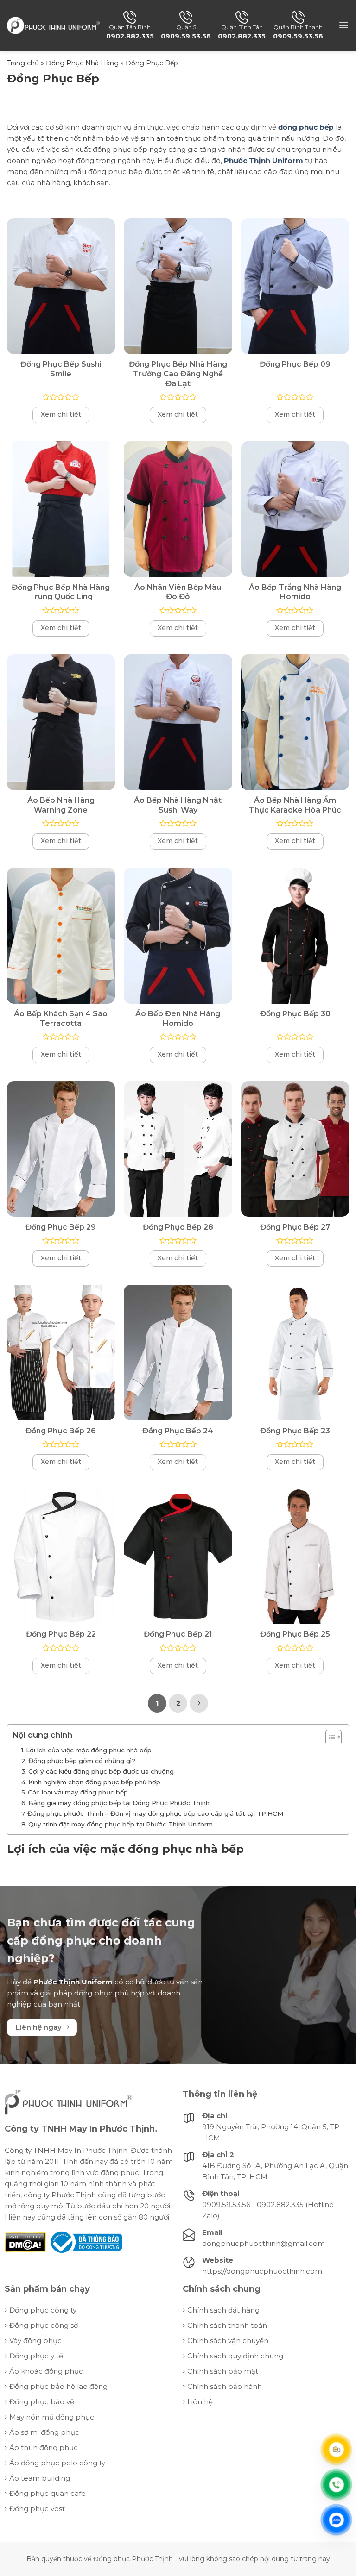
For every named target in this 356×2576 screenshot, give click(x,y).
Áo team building (40, 2478)
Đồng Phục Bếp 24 (178, 1431)
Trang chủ (23, 63)
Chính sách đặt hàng (223, 2310)
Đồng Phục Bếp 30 (295, 1014)
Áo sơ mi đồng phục (44, 2432)
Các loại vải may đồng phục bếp (78, 1792)
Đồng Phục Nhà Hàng (82, 63)
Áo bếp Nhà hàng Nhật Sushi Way (178, 805)
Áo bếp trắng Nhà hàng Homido (295, 592)
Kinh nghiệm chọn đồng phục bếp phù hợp (94, 1782)
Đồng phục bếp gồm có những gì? (82, 1761)
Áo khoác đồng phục (46, 2371)
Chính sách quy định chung (235, 2356)
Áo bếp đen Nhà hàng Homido (178, 1019)
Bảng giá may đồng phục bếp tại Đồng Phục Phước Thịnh (119, 1803)
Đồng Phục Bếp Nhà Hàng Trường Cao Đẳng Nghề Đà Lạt (178, 374)
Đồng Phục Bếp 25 (295, 1634)
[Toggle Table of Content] (329, 1737)
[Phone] (337, 2485)
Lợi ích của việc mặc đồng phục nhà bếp (89, 1750)
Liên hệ (200, 2402)
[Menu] (344, 25)
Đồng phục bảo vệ (42, 2402)
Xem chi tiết (61, 414)
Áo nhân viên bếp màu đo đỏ (178, 592)
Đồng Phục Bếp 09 (295, 364)
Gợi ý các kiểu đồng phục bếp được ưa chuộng (101, 1771)
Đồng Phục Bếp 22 (61, 1634)
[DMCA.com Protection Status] (25, 2241)
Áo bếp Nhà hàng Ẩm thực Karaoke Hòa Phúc (295, 805)
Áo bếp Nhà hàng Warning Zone (61, 805)
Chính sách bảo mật (223, 2371)
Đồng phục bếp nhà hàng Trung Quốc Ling (61, 592)
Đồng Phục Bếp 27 (295, 1227)
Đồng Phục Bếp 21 (178, 1634)
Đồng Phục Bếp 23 (295, 1431)
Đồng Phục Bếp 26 (61, 1431)
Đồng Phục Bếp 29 (61, 1227)
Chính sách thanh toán (227, 2325)
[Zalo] (337, 2520)
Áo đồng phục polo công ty (57, 2463)
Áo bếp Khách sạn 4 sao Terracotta (61, 1019)
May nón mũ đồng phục (52, 2417)
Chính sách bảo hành (225, 2386)
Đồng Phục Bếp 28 (178, 1227)
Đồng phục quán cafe (48, 2493)
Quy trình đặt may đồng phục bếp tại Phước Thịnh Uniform (121, 1824)
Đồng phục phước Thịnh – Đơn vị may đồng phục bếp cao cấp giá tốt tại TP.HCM (156, 1813)
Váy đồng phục (35, 2341)
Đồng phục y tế (36, 2356)
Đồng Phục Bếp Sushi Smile (61, 369)
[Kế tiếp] (199, 1703)
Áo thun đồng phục (44, 2448)
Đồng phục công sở (44, 2325)
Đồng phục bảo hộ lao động (58, 2386)
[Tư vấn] (337, 2450)
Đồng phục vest (37, 2509)
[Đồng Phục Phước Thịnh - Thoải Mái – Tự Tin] (53, 25)
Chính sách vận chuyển (228, 2341)
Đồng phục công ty (43, 2310)
